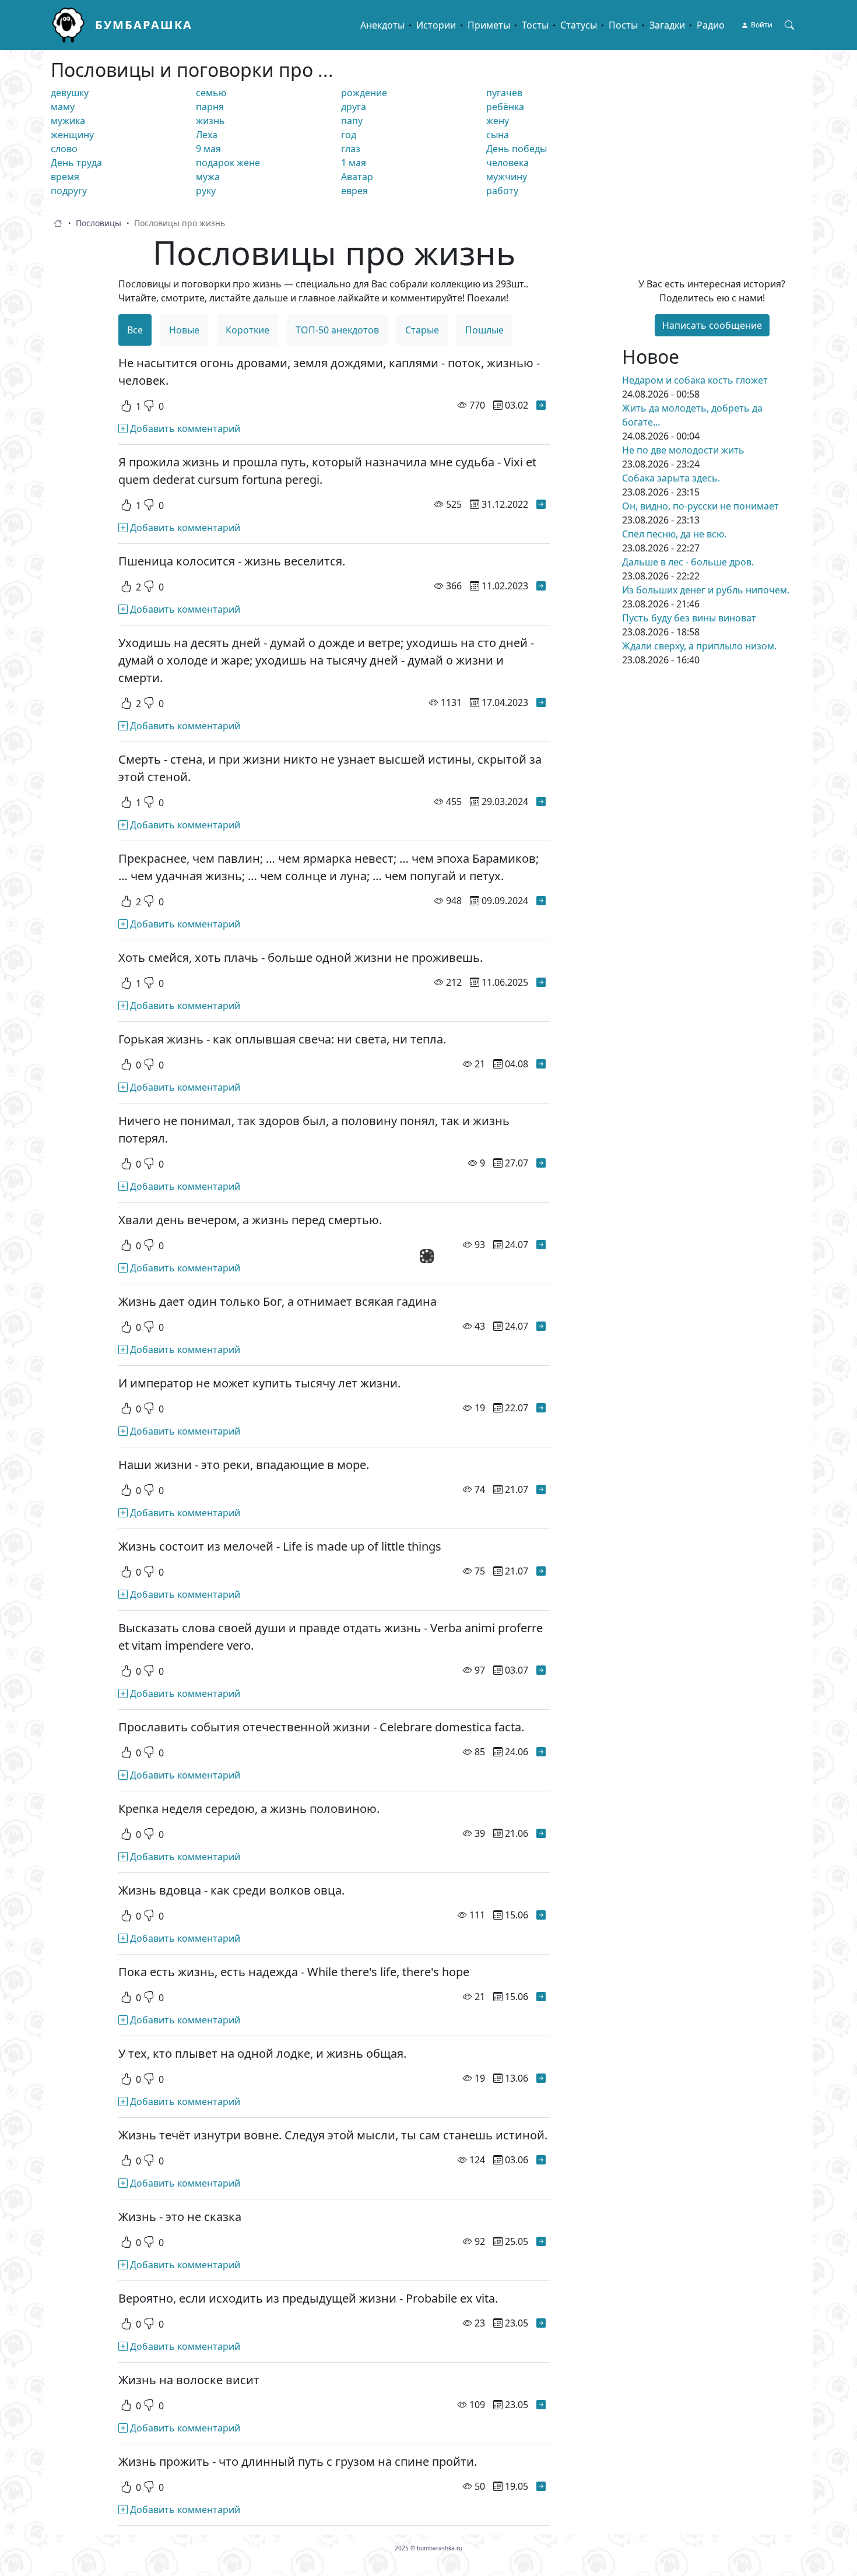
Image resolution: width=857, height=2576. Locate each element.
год (349, 135)
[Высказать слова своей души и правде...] (541, 1670)
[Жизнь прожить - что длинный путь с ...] (541, 2486)
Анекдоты (382, 25)
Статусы (579, 25)
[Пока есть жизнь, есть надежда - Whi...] (541, 1997)
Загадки (667, 25)
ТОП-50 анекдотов (337, 330)
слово (64, 149)
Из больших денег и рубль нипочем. (706, 590)
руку (206, 191)
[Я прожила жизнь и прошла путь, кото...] (541, 504)
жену (498, 121)
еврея (354, 191)
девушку (70, 93)
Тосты (535, 25)
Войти (762, 25)
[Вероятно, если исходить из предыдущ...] (541, 2323)
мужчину (507, 177)
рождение (364, 93)
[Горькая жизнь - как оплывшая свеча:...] (541, 1064)
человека (507, 163)
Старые (422, 330)
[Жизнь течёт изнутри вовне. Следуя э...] (541, 2160)
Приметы (489, 25)
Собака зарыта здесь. (671, 478)
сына (498, 135)
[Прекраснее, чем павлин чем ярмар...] (541, 901)
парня (210, 107)
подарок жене (228, 163)
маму (63, 107)
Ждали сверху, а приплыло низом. (699, 646)
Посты (623, 25)
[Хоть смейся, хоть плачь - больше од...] (541, 982)
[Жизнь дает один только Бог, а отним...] (541, 1326)
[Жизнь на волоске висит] (541, 2405)
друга (354, 107)
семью (211, 93)
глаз (351, 149)
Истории (436, 25)
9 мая (208, 149)
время (65, 177)
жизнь (210, 121)
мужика (68, 121)
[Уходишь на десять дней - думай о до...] (541, 702)
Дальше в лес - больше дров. (688, 562)
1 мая (354, 163)
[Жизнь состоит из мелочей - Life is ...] (541, 1571)
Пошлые (484, 330)
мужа (208, 177)
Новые (184, 330)
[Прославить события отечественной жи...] (541, 1752)
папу (352, 121)
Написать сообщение (712, 325)
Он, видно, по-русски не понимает (700, 506)
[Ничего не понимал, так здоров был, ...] (541, 1163)
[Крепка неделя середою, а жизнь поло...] (541, 1833)
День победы (517, 149)
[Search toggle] (789, 25)
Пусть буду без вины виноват (689, 618)
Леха (207, 135)
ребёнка (505, 107)
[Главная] (73, 25)
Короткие (247, 330)
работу (502, 191)
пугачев (504, 93)
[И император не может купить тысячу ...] (541, 1408)
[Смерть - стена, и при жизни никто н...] (541, 802)
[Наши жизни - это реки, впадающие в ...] (541, 1489)
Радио (711, 25)
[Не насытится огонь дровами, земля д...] (541, 405)
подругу (69, 191)
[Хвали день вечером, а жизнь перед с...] (541, 1245)
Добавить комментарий (184, 428)
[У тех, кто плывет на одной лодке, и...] (541, 2078)
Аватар (357, 177)
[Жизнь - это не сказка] (541, 2241)
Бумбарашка (144, 25)
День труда (76, 163)
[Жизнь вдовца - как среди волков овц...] (541, 1915)
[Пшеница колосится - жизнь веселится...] (541, 586)
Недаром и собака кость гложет (695, 380)
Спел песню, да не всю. (674, 534)
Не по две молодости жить (683, 450)
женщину (72, 135)
